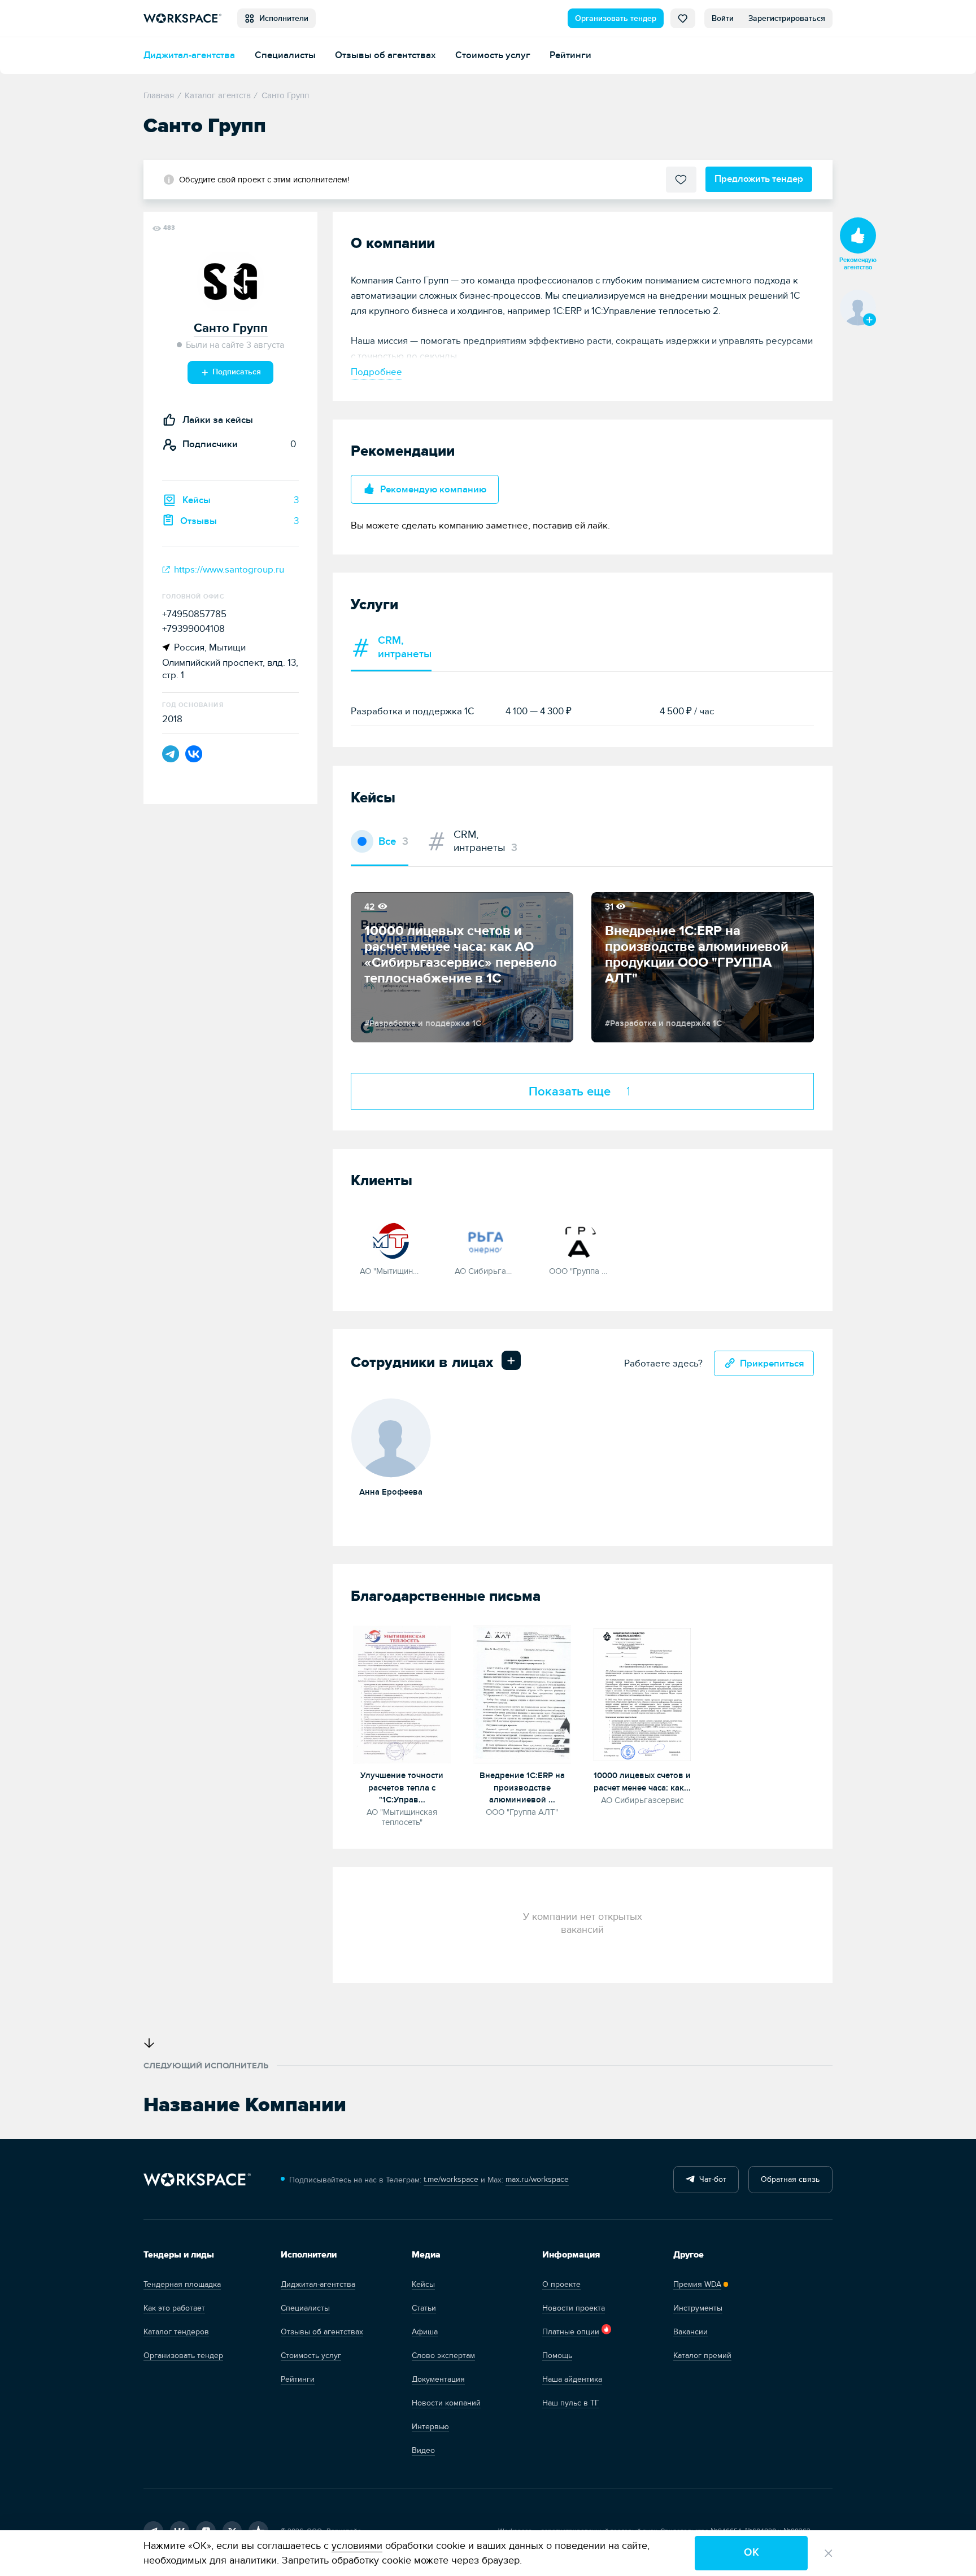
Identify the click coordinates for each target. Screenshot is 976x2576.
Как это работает (174, 2308)
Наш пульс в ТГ (571, 2403)
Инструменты (698, 2308)
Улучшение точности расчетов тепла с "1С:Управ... (402, 1788)
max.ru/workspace (537, 2179)
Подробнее (376, 372)
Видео (423, 2450)
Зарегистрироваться (787, 18)
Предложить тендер (759, 179)
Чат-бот (711, 2179)
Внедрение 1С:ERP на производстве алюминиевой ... (522, 1788)
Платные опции (571, 2332)
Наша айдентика (572, 2379)
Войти (723, 18)
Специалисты (285, 55)
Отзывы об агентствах (385, 55)
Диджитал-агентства (189, 55)
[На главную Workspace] (197, 2180)
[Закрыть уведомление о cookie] (829, 2553)
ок (751, 2553)
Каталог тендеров (176, 2332)
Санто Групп (231, 328)
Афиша (425, 2332)
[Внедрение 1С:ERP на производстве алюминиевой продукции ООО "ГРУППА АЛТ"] (522, 1695)
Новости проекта (574, 2308)
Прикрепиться (772, 1363)
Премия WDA (697, 2284)
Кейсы (423, 2284)
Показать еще (579, 1091)
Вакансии (690, 2332)
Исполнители (282, 18)
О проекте (561, 2284)
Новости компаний (446, 2403)
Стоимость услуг (493, 55)
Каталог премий (702, 2355)
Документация (438, 2379)
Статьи (424, 2308)
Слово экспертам (443, 2355)
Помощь (557, 2355)
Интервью (430, 2427)
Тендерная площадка (182, 2284)
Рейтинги (570, 55)
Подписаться (236, 372)
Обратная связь (790, 2179)
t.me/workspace (451, 2179)
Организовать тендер (616, 18)
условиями (357, 2546)
